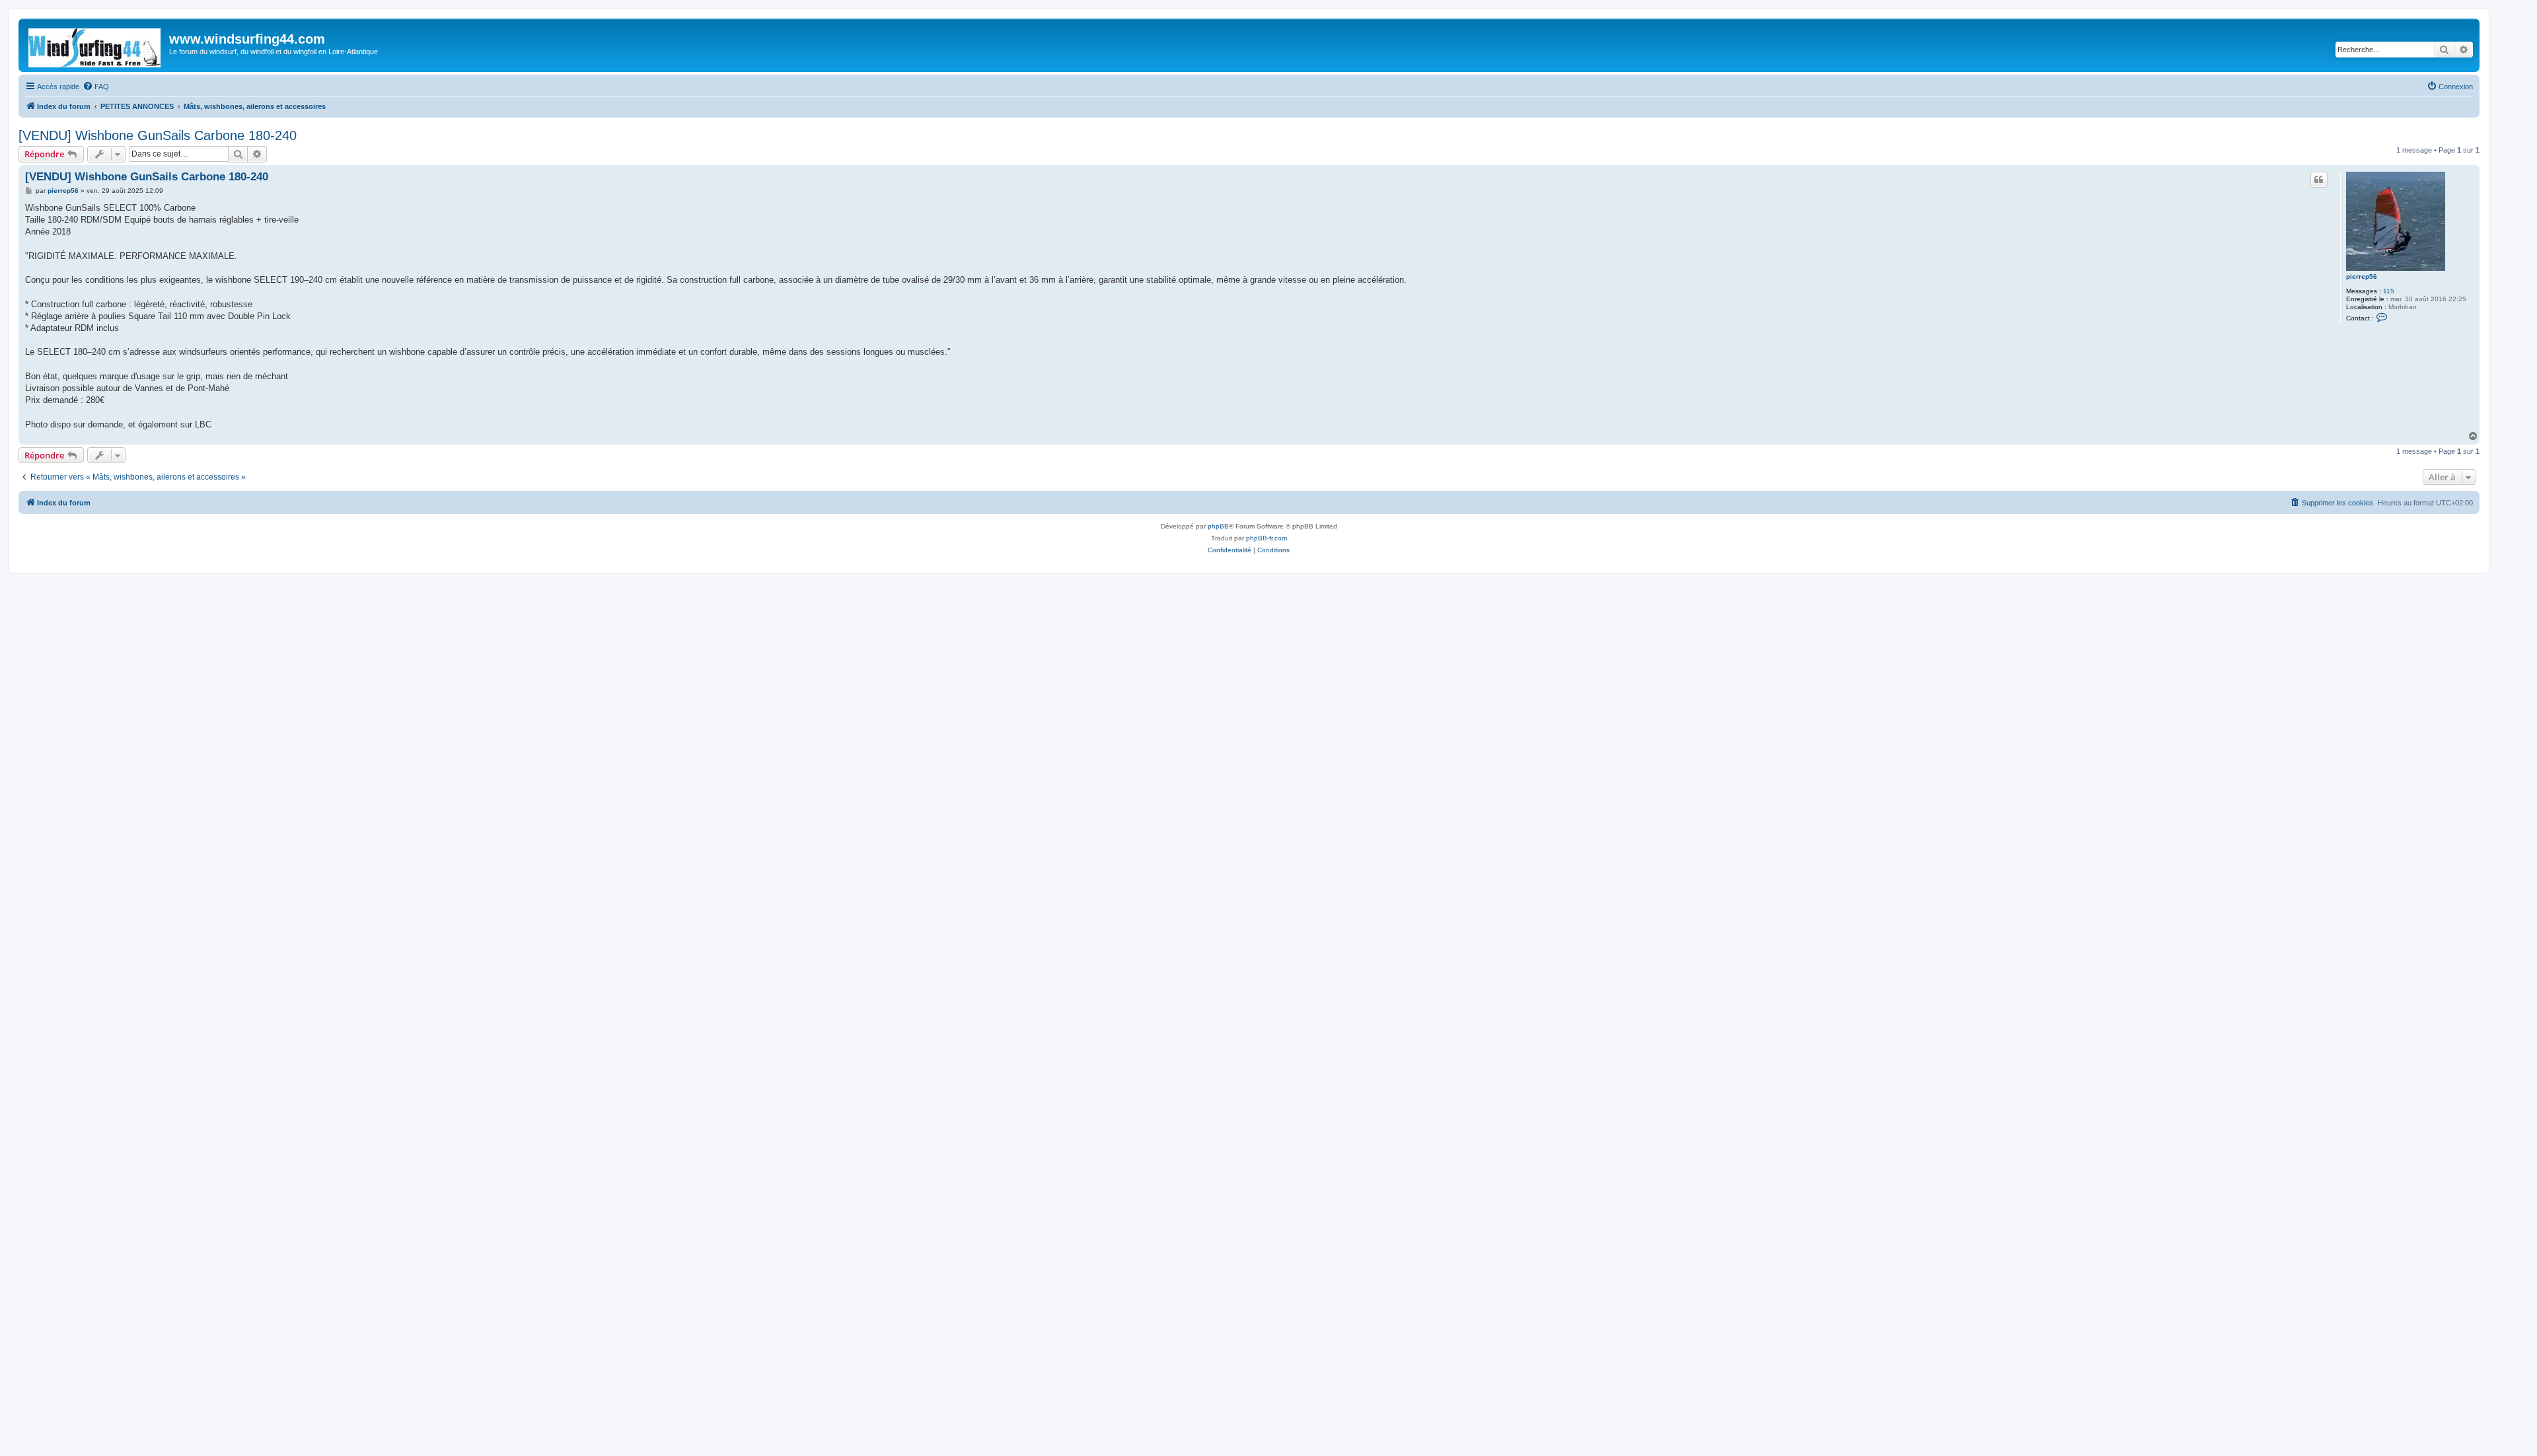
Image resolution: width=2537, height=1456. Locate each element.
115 (2389, 291)
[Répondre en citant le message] (2319, 180)
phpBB (1218, 526)
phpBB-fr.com (1267, 538)
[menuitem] (96, 87)
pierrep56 (2362, 276)
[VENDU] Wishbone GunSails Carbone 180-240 (158, 135)
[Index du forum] (95, 45)
